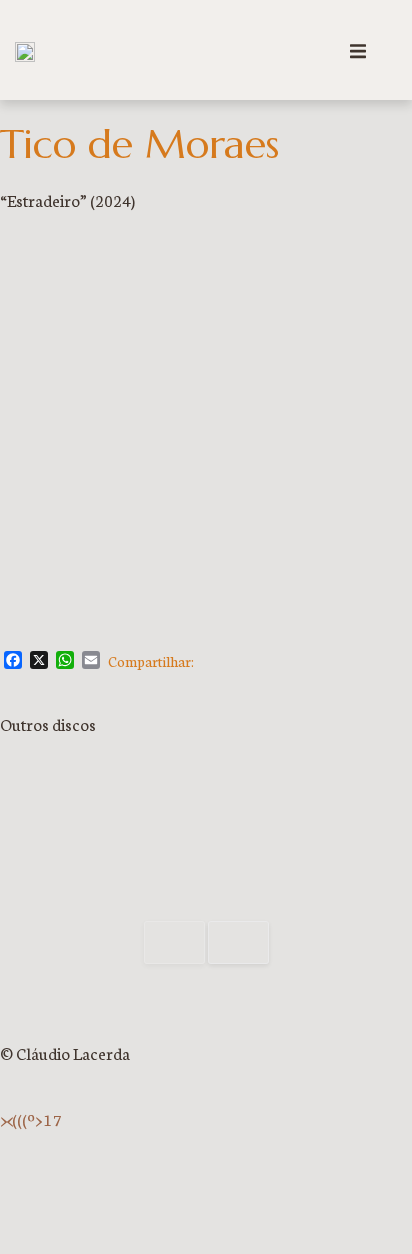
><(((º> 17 (31, 1118)
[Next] (238, 942)
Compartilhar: (151, 661)
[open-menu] (358, 54)
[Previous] (174, 942)
